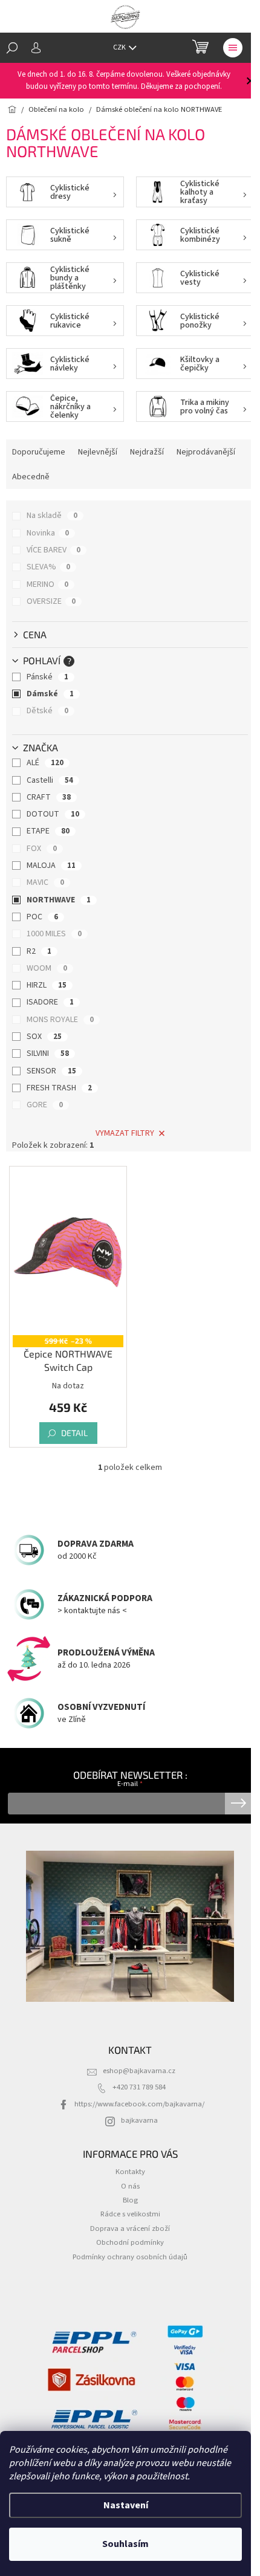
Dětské (47, 711)
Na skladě (52, 516)
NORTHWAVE (59, 900)
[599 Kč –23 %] (68, 1252)
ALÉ (45, 763)
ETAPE (48, 831)
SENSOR (51, 1071)
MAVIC (45, 882)
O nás (130, 2186)
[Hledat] (12, 48)
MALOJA (51, 866)
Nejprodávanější (206, 452)
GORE (45, 1105)
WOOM (47, 968)
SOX (44, 1037)
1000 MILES (54, 934)
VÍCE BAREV (54, 550)
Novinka (48, 533)
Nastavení (126, 2505)
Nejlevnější (98, 452)
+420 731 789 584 (139, 2087)
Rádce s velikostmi (130, 2214)
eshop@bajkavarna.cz (139, 2071)
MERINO (47, 584)
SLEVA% (48, 567)
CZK (120, 47)
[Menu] (233, 48)
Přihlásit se (239, 1804)
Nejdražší (147, 452)
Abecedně (31, 477)
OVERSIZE (51, 601)
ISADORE (50, 1002)
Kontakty (130, 2172)
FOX (42, 849)
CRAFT (49, 797)
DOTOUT (53, 814)
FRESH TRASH (59, 1088)
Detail (74, 1433)
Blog (130, 2200)
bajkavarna (139, 2120)
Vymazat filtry (125, 1133)
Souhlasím (125, 2544)
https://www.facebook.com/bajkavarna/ (139, 2104)
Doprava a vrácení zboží (130, 2228)
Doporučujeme (39, 452)
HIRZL (47, 985)
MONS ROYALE (60, 1020)
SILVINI (48, 1053)
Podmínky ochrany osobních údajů (130, 2257)
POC (42, 917)
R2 (39, 951)
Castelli (50, 780)
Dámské (50, 694)
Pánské (47, 677)
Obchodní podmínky (130, 2242)
